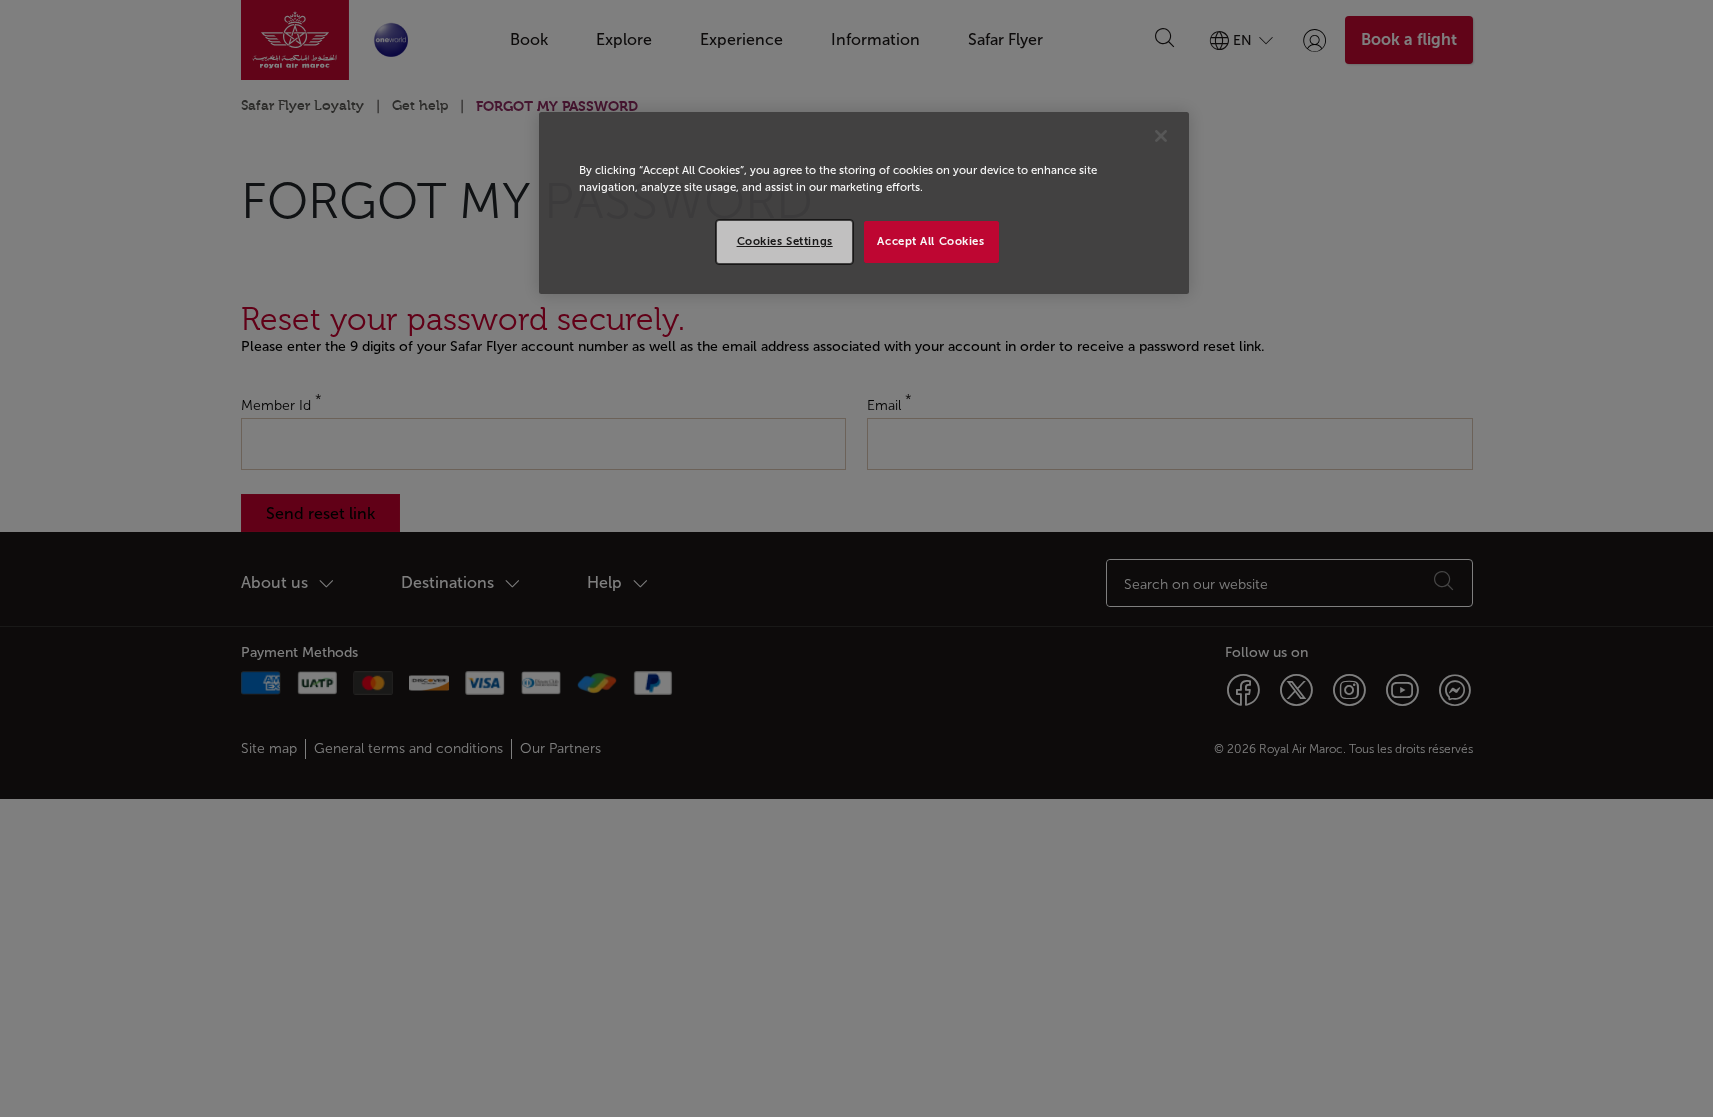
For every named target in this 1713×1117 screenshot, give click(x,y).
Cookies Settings (785, 241)
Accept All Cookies (930, 241)
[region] (864, 203)
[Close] (1161, 136)
